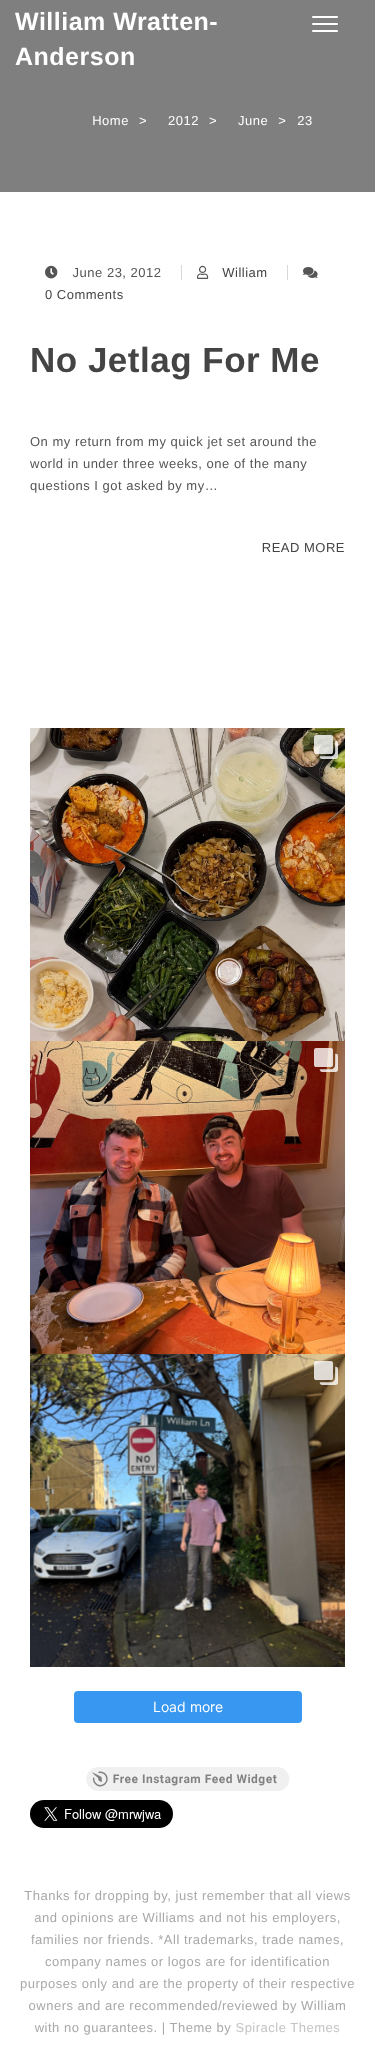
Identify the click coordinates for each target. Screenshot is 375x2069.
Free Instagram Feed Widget (195, 1779)
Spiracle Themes (287, 2027)
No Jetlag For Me (175, 360)
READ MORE (303, 547)
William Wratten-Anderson (116, 39)
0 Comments (84, 294)
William (244, 272)
